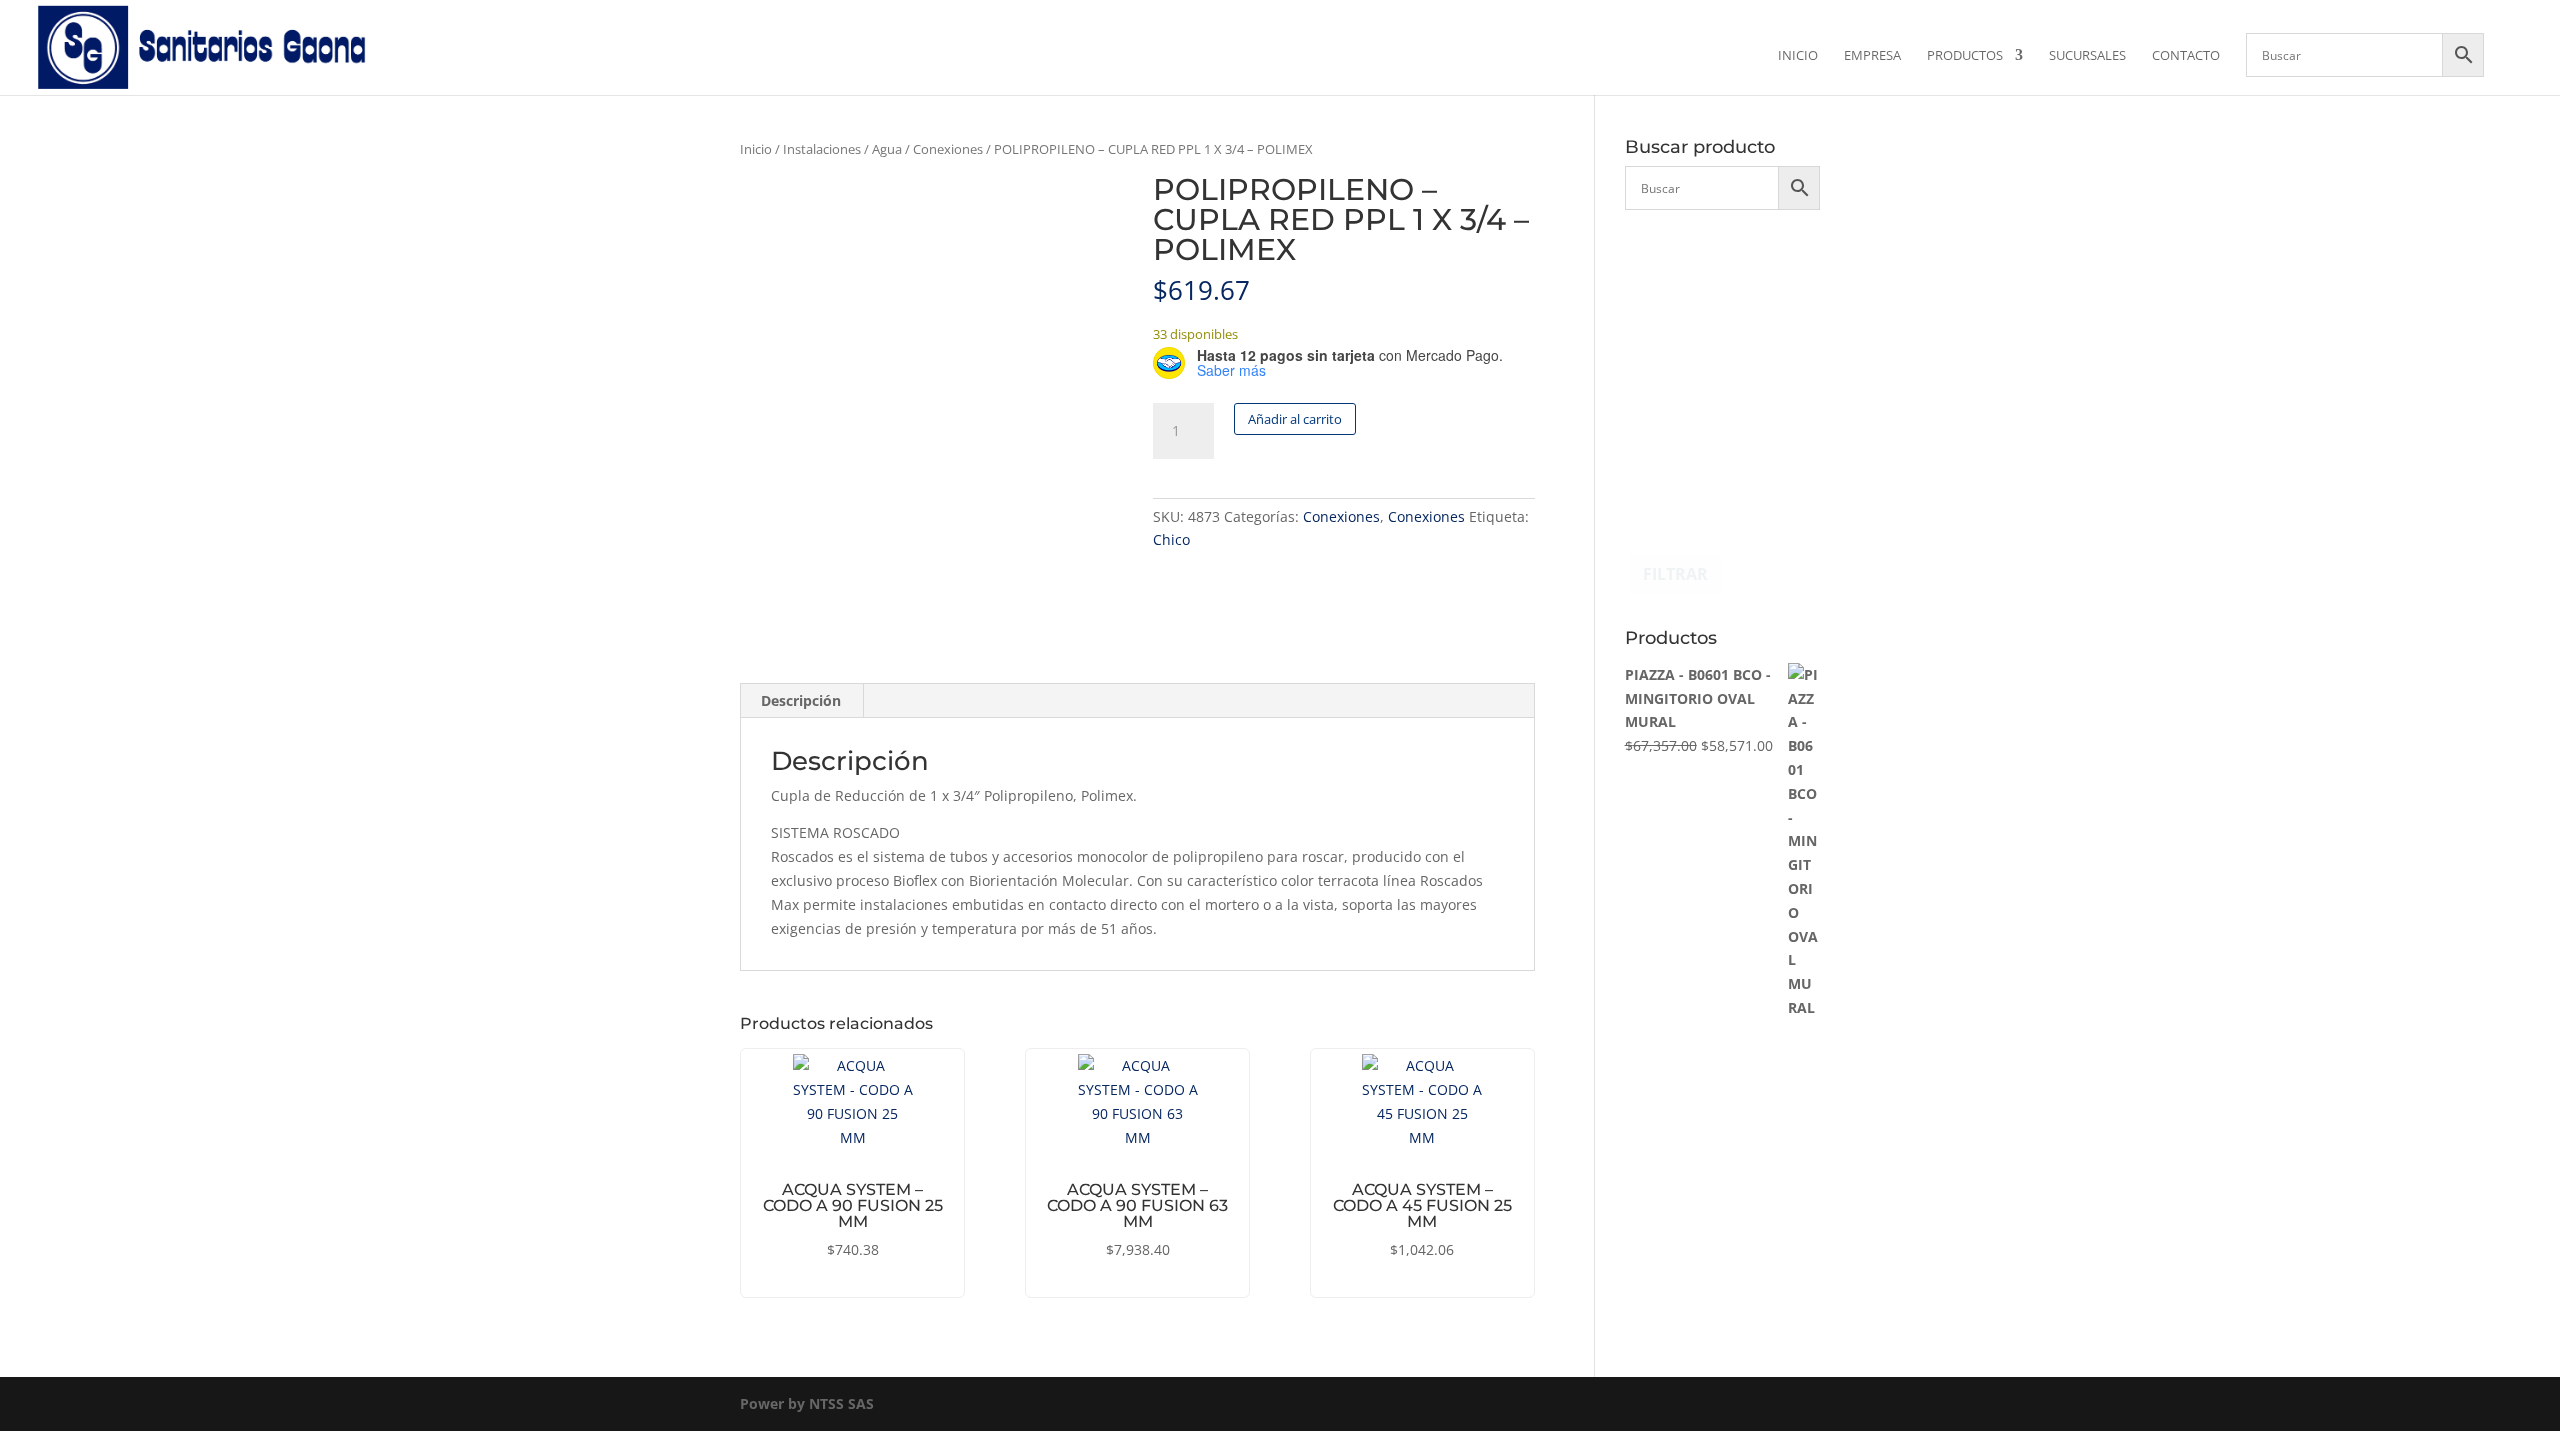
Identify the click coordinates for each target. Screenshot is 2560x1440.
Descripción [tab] (801, 700)
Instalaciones (822, 149)
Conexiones (948, 149)
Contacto (2186, 56)
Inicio (1798, 56)
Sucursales (2087, 56)
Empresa (1872, 56)
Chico (1171, 539)
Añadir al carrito (1295, 419)
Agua (887, 149)
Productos (1965, 56)
